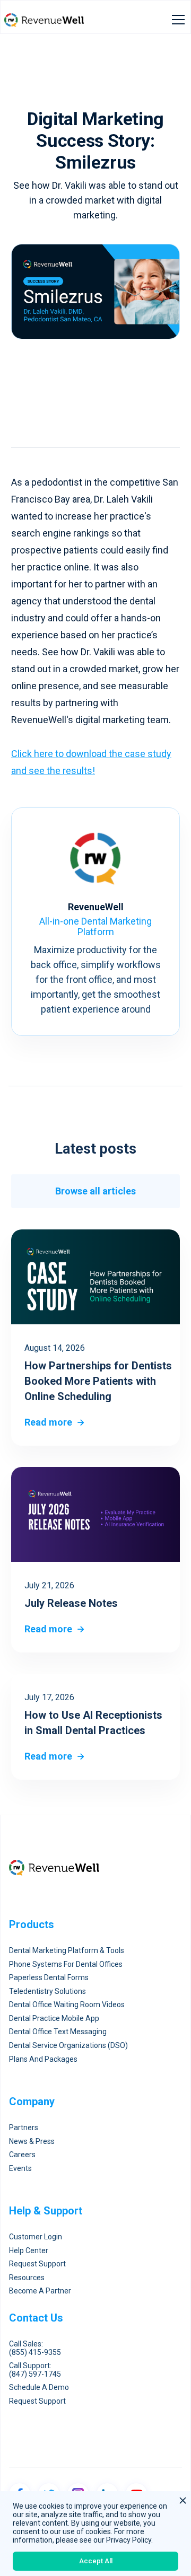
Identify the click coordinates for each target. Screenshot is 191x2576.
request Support (37, 2401)
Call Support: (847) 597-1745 (35, 2370)
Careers (22, 2155)
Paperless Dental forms (49, 1978)
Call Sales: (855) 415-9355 (35, 2348)
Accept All (96, 2561)
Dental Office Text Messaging (58, 2032)
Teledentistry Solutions (47, 1992)
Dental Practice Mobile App (54, 2019)
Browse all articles (95, 1191)
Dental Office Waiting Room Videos (67, 2005)
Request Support (37, 2264)
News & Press (32, 2142)
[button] (176, 20)
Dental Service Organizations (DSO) (68, 2046)
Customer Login (36, 2237)
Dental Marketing (58, 423)
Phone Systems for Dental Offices (66, 1964)
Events (20, 2169)
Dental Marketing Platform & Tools (67, 1951)
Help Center (29, 2251)
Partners (24, 2128)
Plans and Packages (43, 2059)
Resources (27, 2278)
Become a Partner (40, 2291)
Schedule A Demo (39, 2388)
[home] (44, 20)
